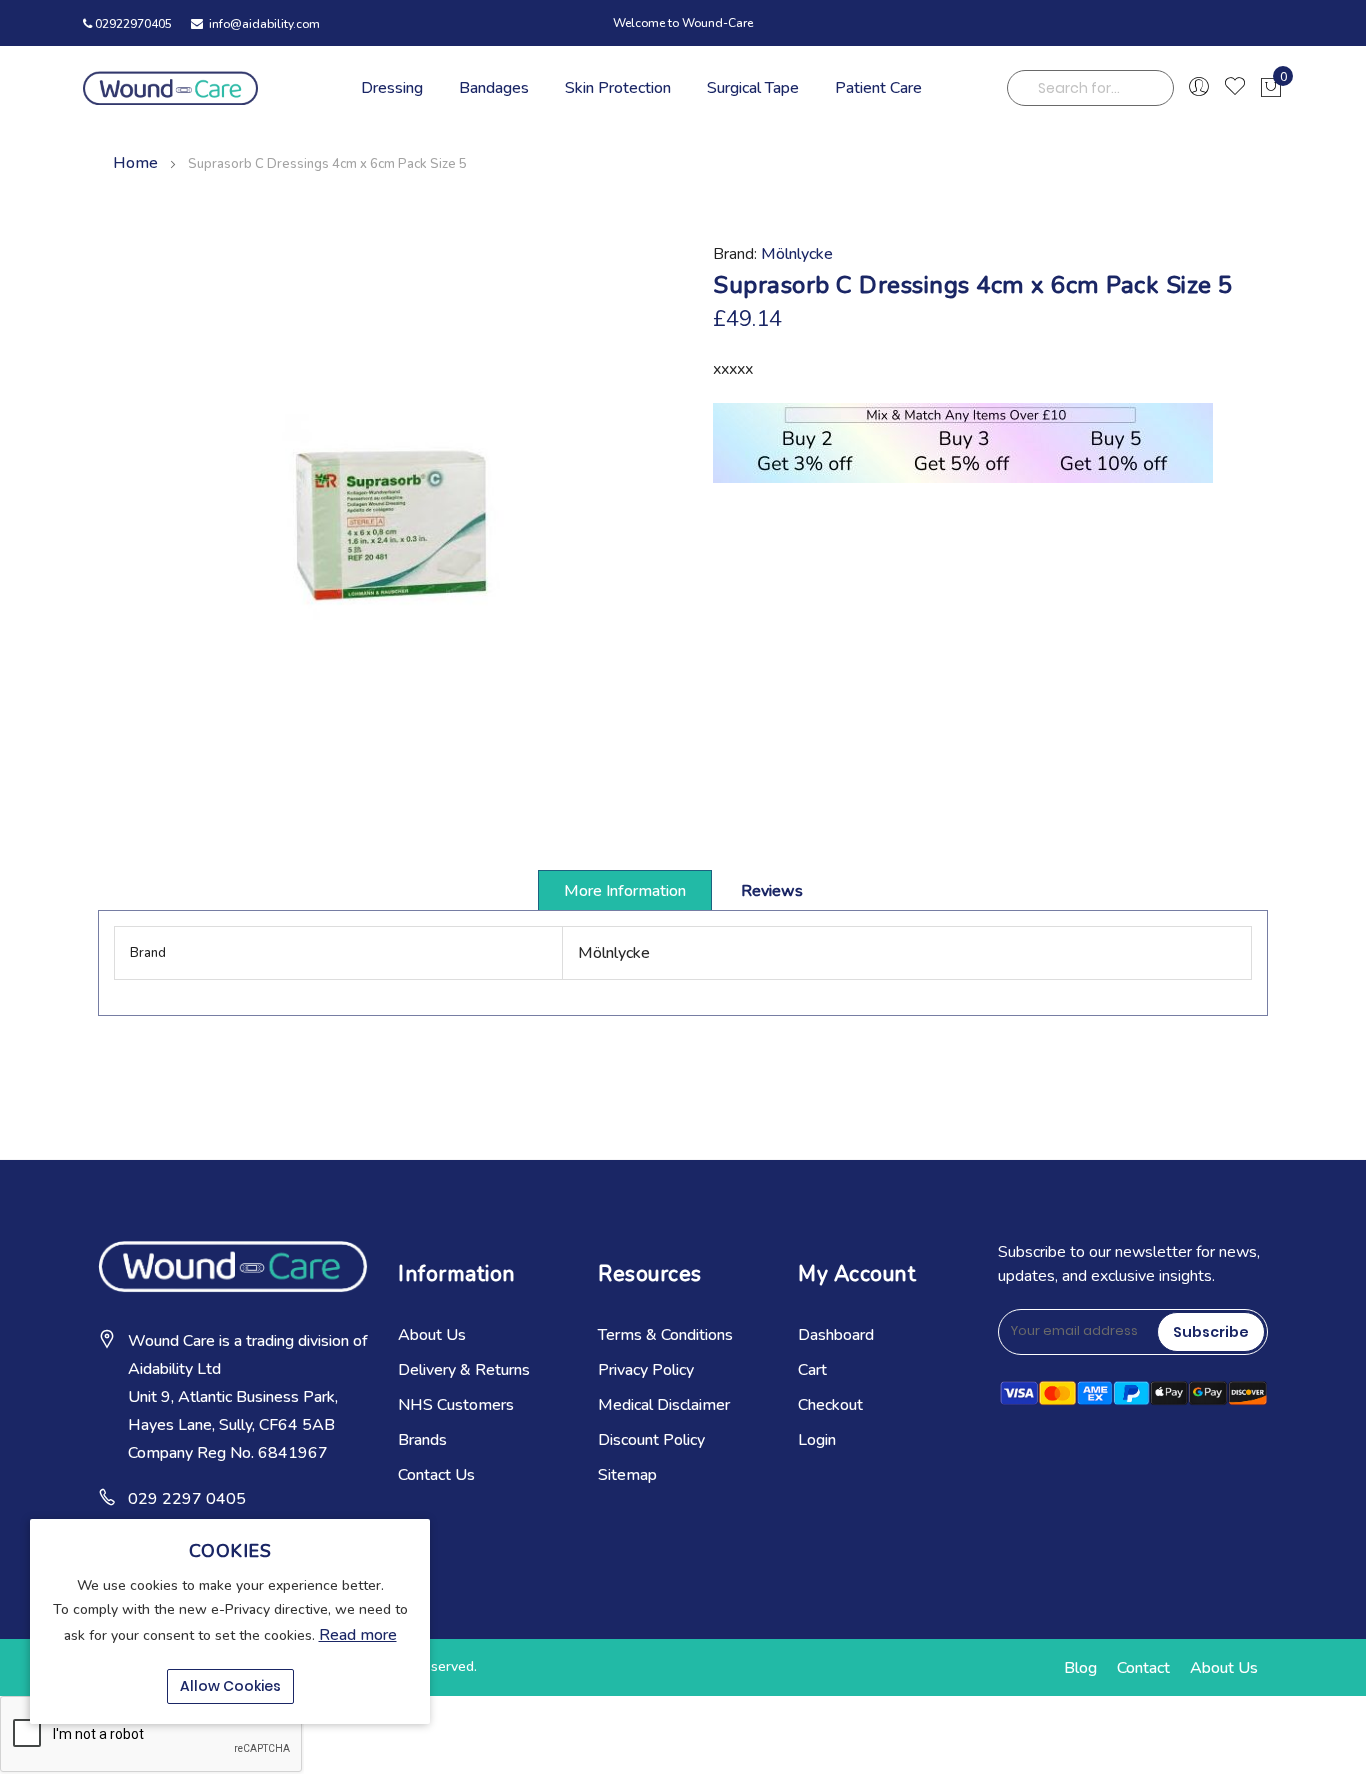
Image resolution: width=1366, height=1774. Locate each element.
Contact (1143, 1668)
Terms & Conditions (665, 1335)
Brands (422, 1440)
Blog (1080, 1668)
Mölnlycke (797, 254)
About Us (432, 1335)
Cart (812, 1370)
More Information (625, 891)
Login (817, 1440)
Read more (358, 1635)
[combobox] (1091, 88)
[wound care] (170, 87)
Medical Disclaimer (664, 1405)
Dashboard (836, 1335)
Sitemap (627, 1475)
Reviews (772, 891)
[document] (230, 1621)
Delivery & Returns (464, 1370)
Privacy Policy (646, 1370)
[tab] (625, 890)
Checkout (830, 1405)
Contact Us (436, 1475)
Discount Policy (651, 1440)
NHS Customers (456, 1405)
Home (135, 163)
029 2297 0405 (187, 1499)
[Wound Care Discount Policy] (963, 478)
